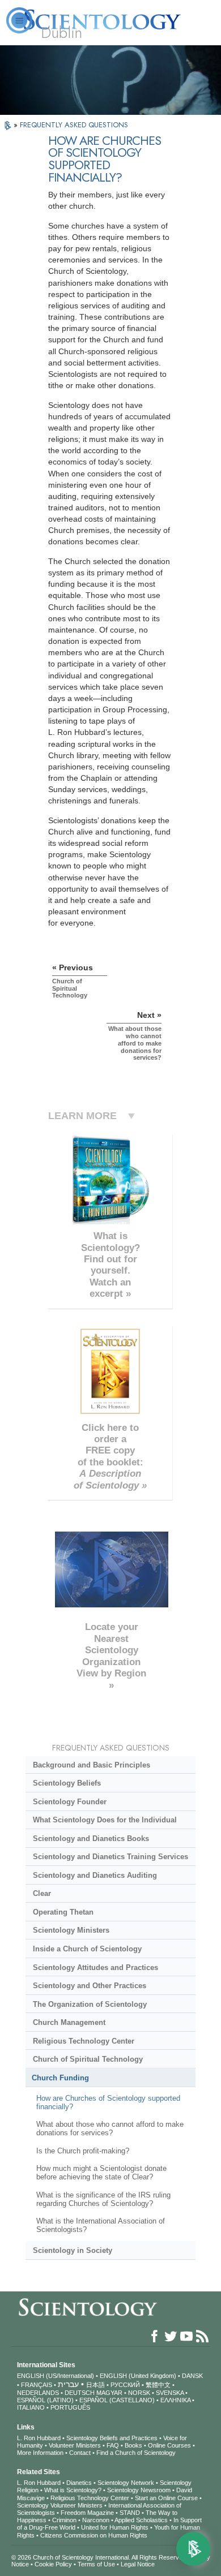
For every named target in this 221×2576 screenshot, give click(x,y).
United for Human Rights (115, 2527)
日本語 (95, 2385)
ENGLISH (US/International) (56, 2376)
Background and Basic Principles (92, 1765)
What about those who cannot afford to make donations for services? (110, 2128)
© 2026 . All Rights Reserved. (100, 2557)
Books (133, 2445)
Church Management (69, 2022)
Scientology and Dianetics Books (91, 1839)
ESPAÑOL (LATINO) (45, 2400)
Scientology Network (126, 2483)
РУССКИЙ (125, 2385)
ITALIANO (31, 2407)
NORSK (139, 2393)
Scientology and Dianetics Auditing (95, 1875)
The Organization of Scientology (90, 2004)
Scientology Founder (70, 1802)
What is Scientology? (73, 2490)
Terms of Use (96, 2564)
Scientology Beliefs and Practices (112, 2438)
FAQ (113, 2445)
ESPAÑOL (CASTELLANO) (117, 2400)
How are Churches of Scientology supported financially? (108, 2102)
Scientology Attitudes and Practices (95, 1968)
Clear (42, 1893)
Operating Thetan (63, 1912)
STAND (130, 2513)
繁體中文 (158, 2385)
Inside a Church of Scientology (87, 1949)
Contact (80, 2453)
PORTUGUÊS (70, 2407)
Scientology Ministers (71, 1930)
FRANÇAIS (37, 2385)
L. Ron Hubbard (39, 2438)
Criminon (64, 2520)
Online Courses (169, 2445)
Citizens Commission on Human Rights (94, 2535)
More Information (40, 2453)
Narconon (96, 2520)
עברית (68, 2384)
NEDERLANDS (38, 2393)
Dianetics (79, 2483)
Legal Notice (138, 2564)
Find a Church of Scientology (136, 2453)
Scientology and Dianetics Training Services (110, 1857)
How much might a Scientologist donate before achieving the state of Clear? (101, 2173)
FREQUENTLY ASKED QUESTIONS (74, 125)
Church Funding (60, 2078)
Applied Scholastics (141, 2520)
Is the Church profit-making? (83, 2151)
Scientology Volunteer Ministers (60, 2505)
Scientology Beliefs (67, 1783)
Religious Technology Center (84, 2041)
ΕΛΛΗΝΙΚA (175, 2400)
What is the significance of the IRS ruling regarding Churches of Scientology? (103, 2199)
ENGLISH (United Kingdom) (138, 2376)
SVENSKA (170, 2393)
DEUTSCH (80, 2393)
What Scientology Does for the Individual (105, 1820)
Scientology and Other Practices (90, 1986)
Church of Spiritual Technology (88, 2059)
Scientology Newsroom (139, 2490)
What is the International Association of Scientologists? (101, 2225)
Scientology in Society (73, 2250)
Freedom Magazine (87, 2513)
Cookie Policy (53, 2564)
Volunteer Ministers (75, 2445)
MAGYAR (109, 2393)
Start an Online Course (166, 2498)
